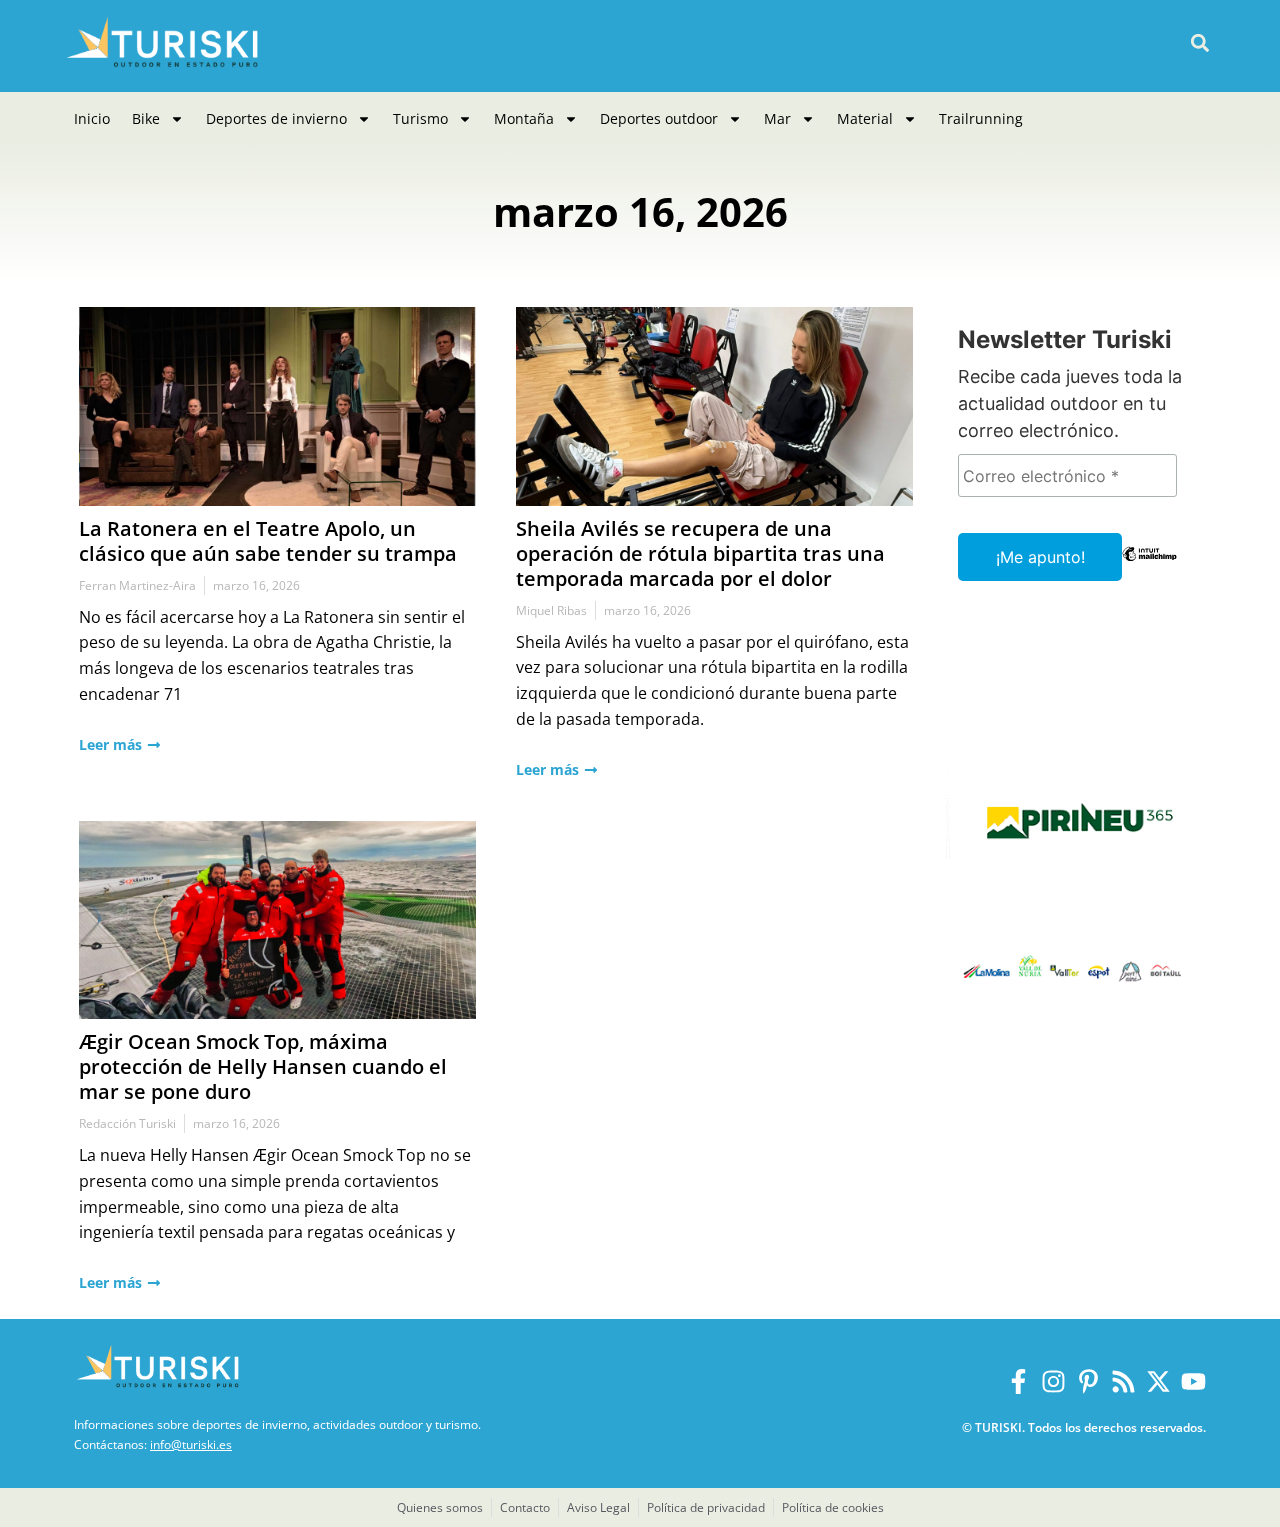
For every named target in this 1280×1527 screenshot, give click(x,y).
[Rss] (1123, 1381)
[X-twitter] (1158, 1381)
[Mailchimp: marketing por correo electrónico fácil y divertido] (1149, 568)
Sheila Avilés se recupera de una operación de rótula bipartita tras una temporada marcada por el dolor (700, 553)
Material (865, 118)
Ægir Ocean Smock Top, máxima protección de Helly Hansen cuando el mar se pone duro (263, 1066)
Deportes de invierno (276, 118)
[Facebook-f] (1018, 1381)
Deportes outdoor (659, 118)
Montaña (524, 118)
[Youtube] (1193, 1381)
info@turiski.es (191, 1444)
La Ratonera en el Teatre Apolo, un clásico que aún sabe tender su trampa (268, 541)
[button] (1199, 43)
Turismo (420, 118)
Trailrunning (981, 118)
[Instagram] (1053, 1381)
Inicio (92, 118)
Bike (146, 118)
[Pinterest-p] (1088, 1381)
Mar (777, 118)
